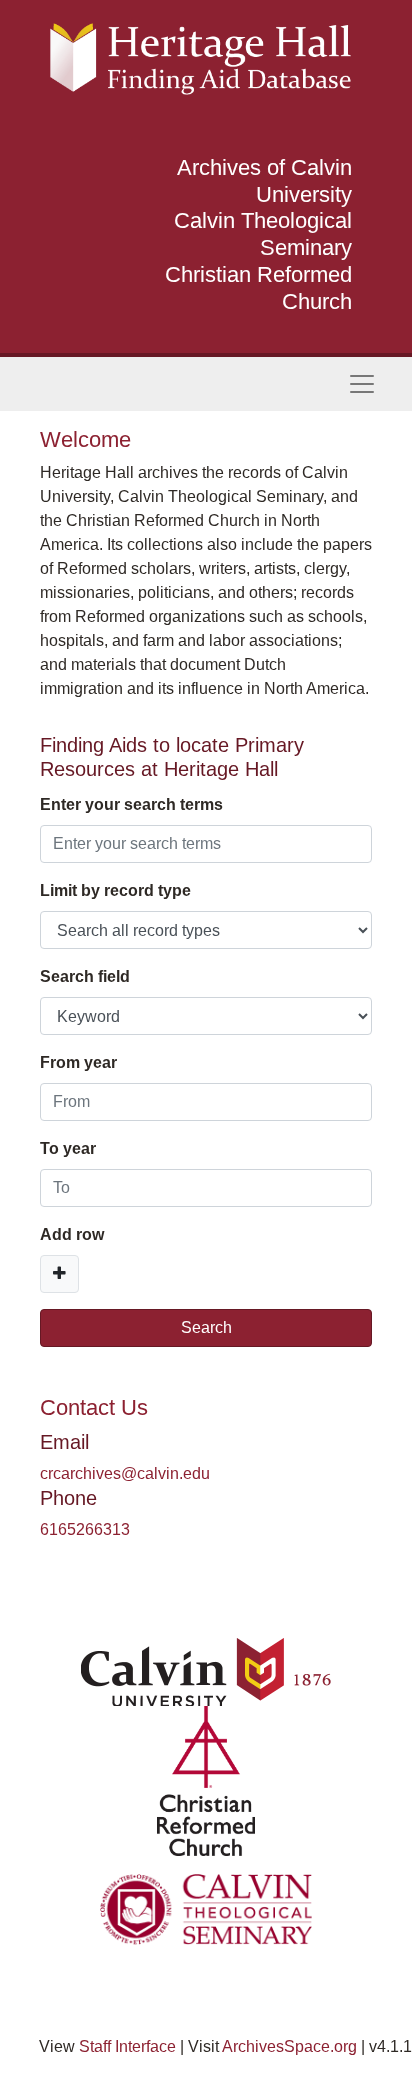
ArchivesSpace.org (289, 2046)
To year (68, 1148)
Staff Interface (127, 2046)
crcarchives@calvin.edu (125, 1473)
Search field (85, 976)
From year (78, 1062)
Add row (72, 1234)
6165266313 (85, 1529)
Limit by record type (115, 890)
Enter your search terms (131, 804)
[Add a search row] (59, 1274)
